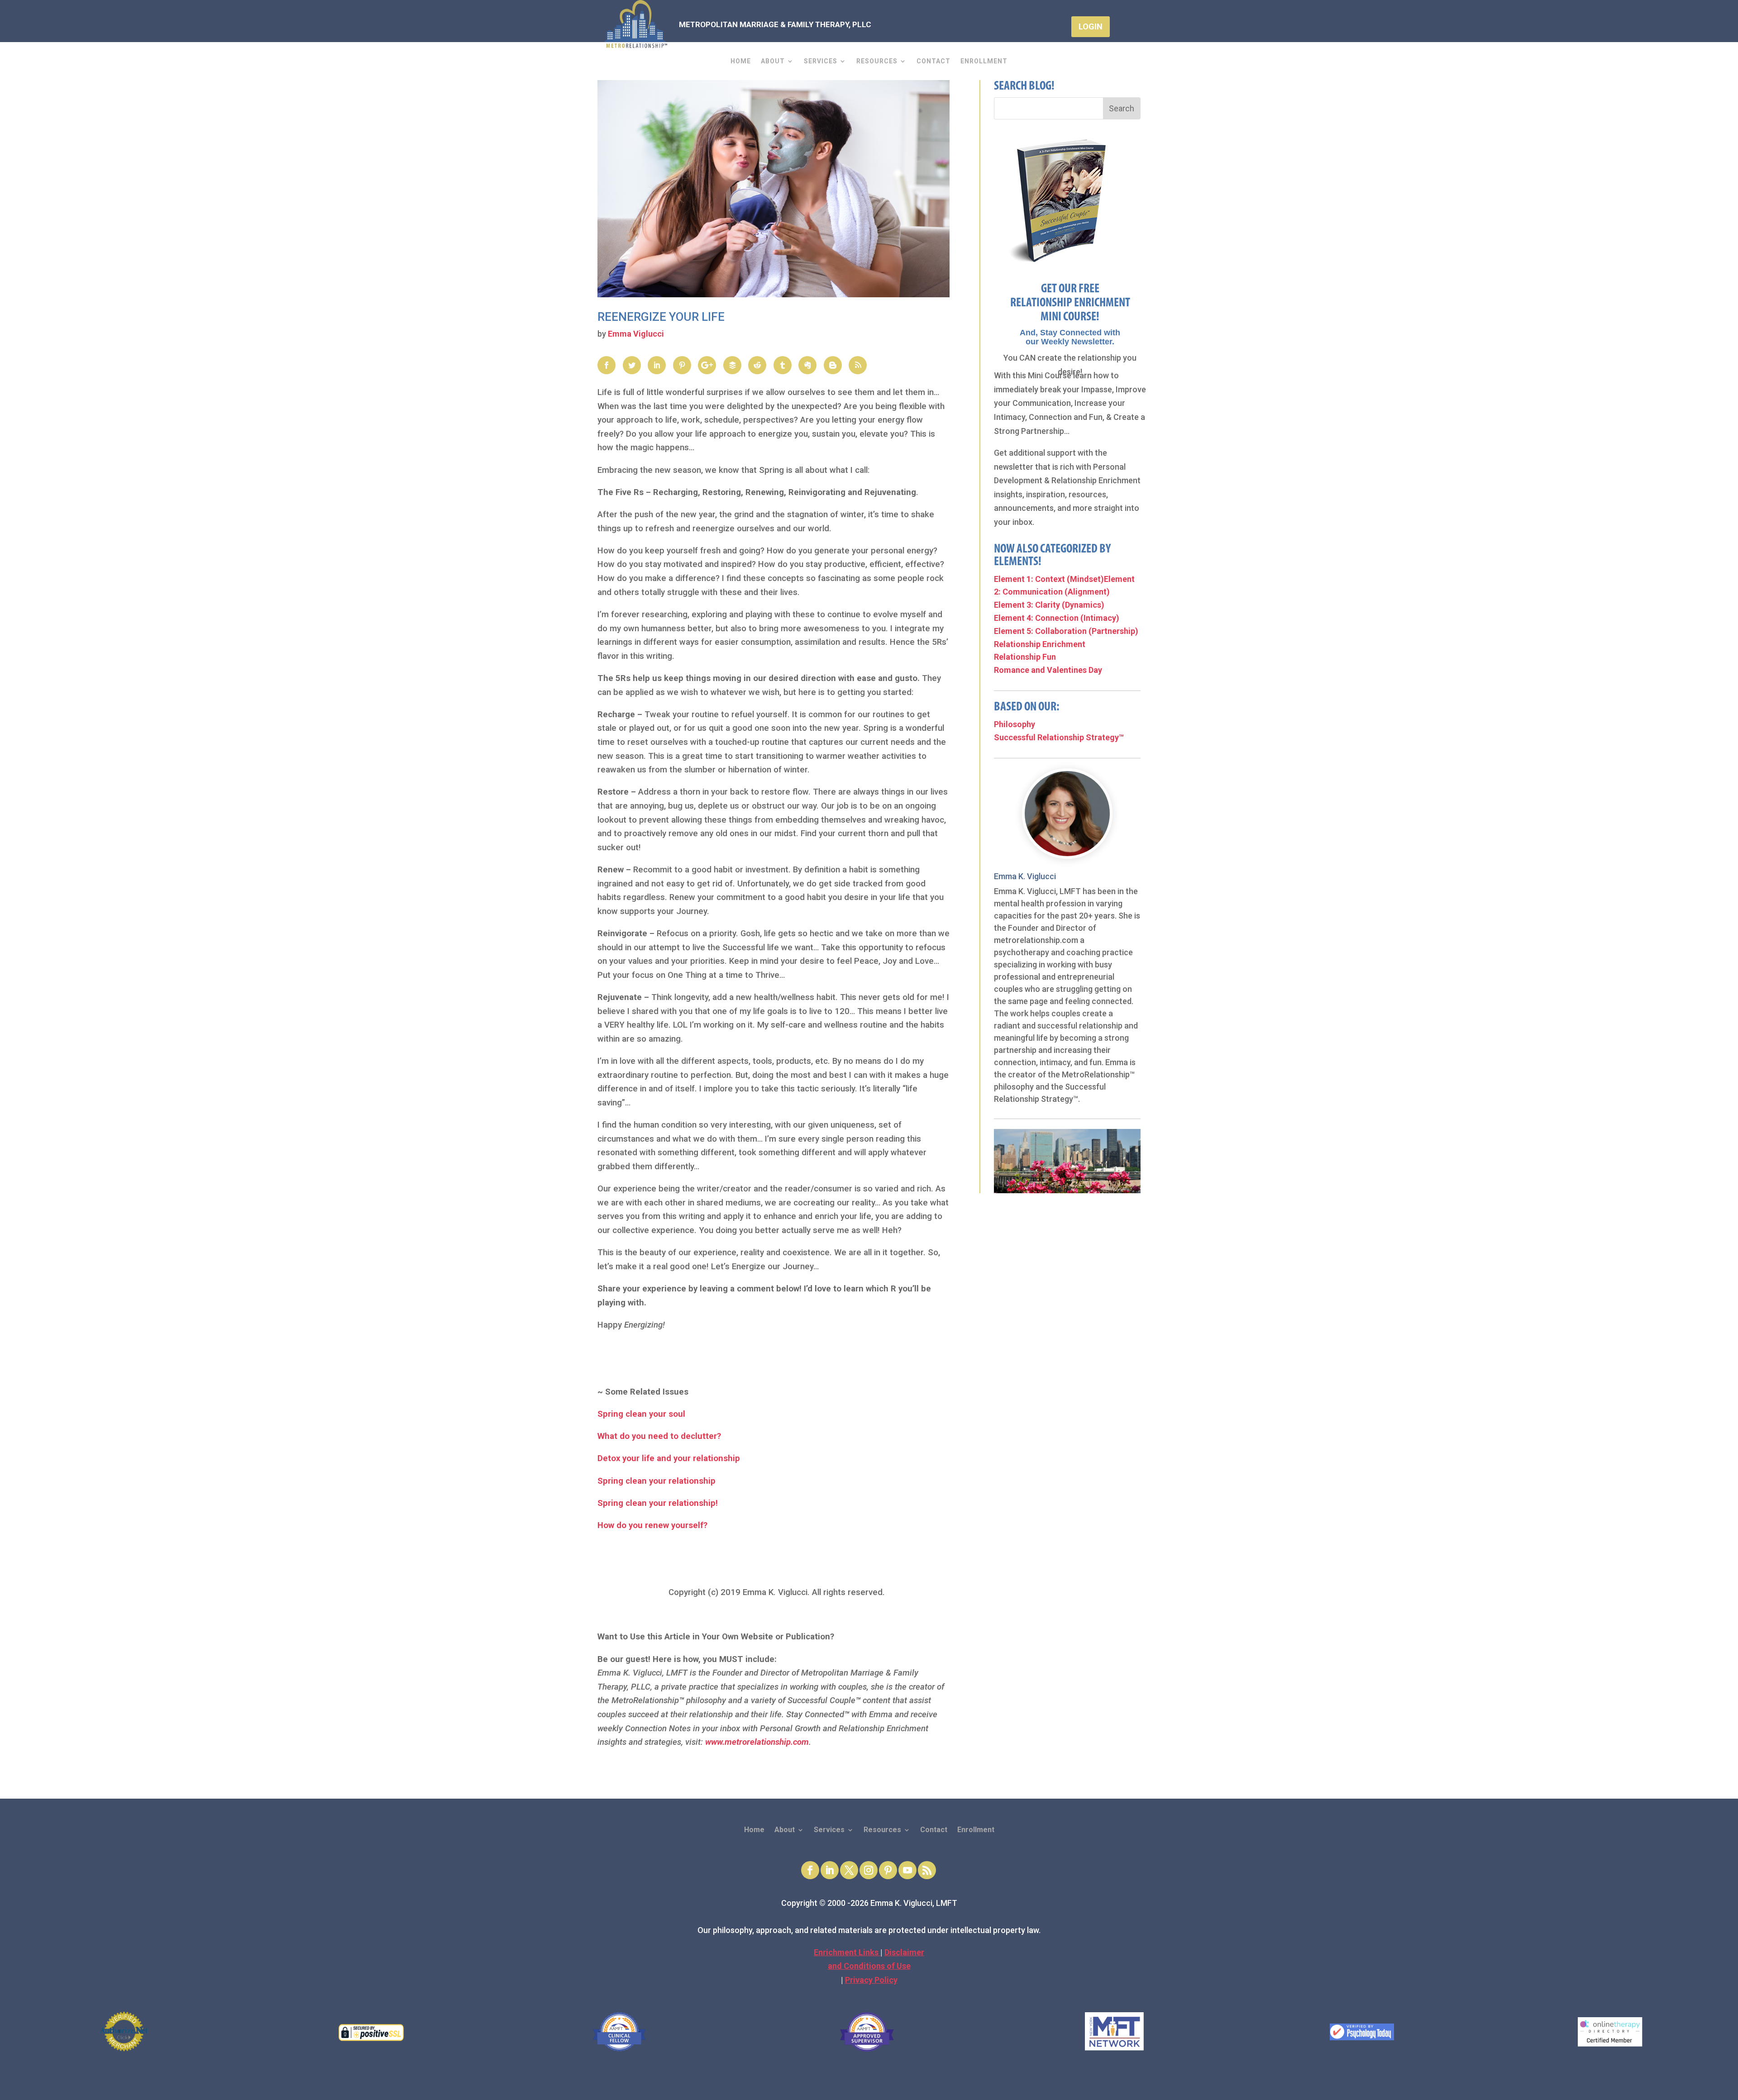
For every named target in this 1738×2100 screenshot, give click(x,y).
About (773, 61)
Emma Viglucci (636, 334)
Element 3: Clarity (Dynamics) (1049, 605)
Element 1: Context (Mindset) (1049, 579)
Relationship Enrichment (1040, 644)
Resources (877, 61)
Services (821, 61)
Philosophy (1015, 724)
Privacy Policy (871, 1980)
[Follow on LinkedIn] (830, 1870)
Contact (933, 61)
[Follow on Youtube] (907, 1870)
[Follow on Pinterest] (888, 1870)
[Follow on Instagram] (869, 1870)
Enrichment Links (847, 1952)
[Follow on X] (849, 1870)
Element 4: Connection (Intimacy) (1057, 618)
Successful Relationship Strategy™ (1059, 737)
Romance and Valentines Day (1048, 670)
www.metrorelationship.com (757, 1742)
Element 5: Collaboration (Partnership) (1066, 631)
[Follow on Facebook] (810, 1870)
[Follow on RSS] (927, 1870)
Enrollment (984, 61)
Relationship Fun (1025, 657)
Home (741, 61)
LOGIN (1091, 26)
